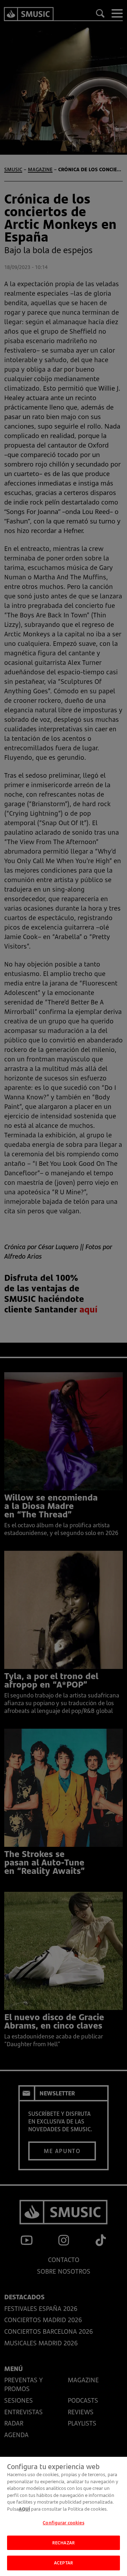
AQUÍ (24, 2509)
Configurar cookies (63, 2523)
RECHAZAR (64, 2543)
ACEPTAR (64, 2563)
